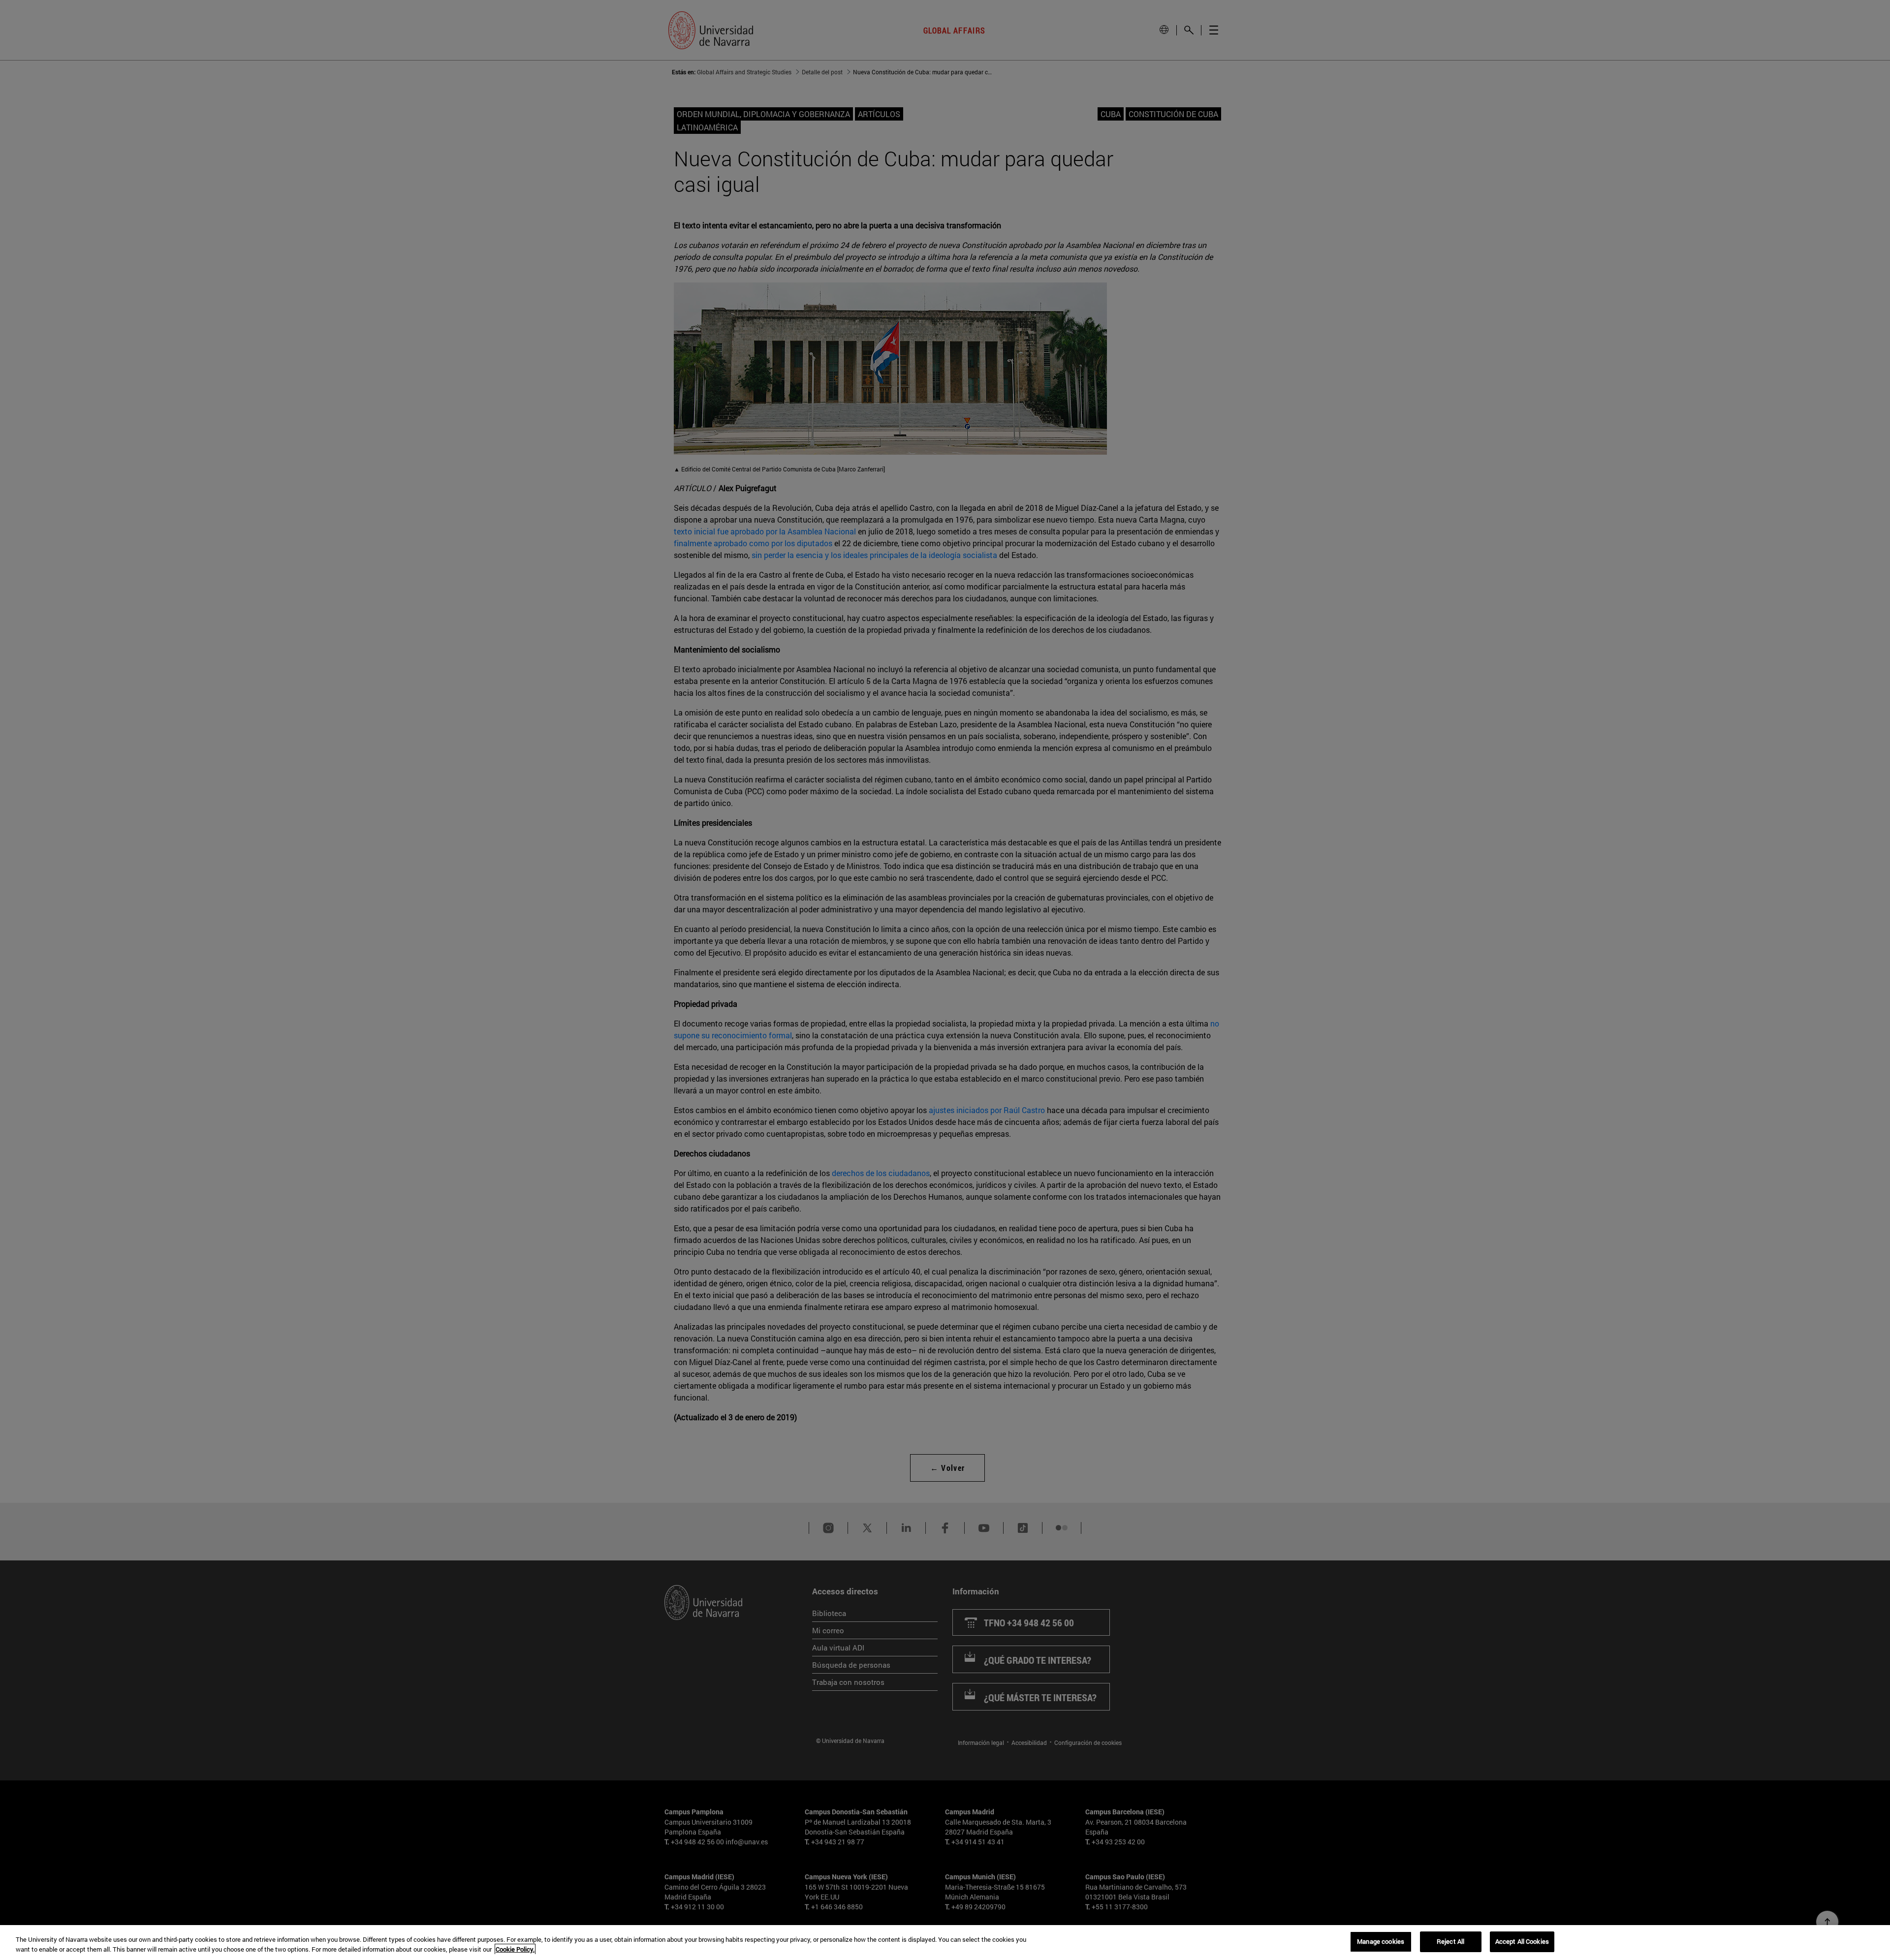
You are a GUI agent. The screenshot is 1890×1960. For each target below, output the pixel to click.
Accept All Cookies (1522, 1941)
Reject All (1450, 1941)
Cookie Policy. (515, 1949)
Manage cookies (1381, 1941)
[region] (945, 1943)
